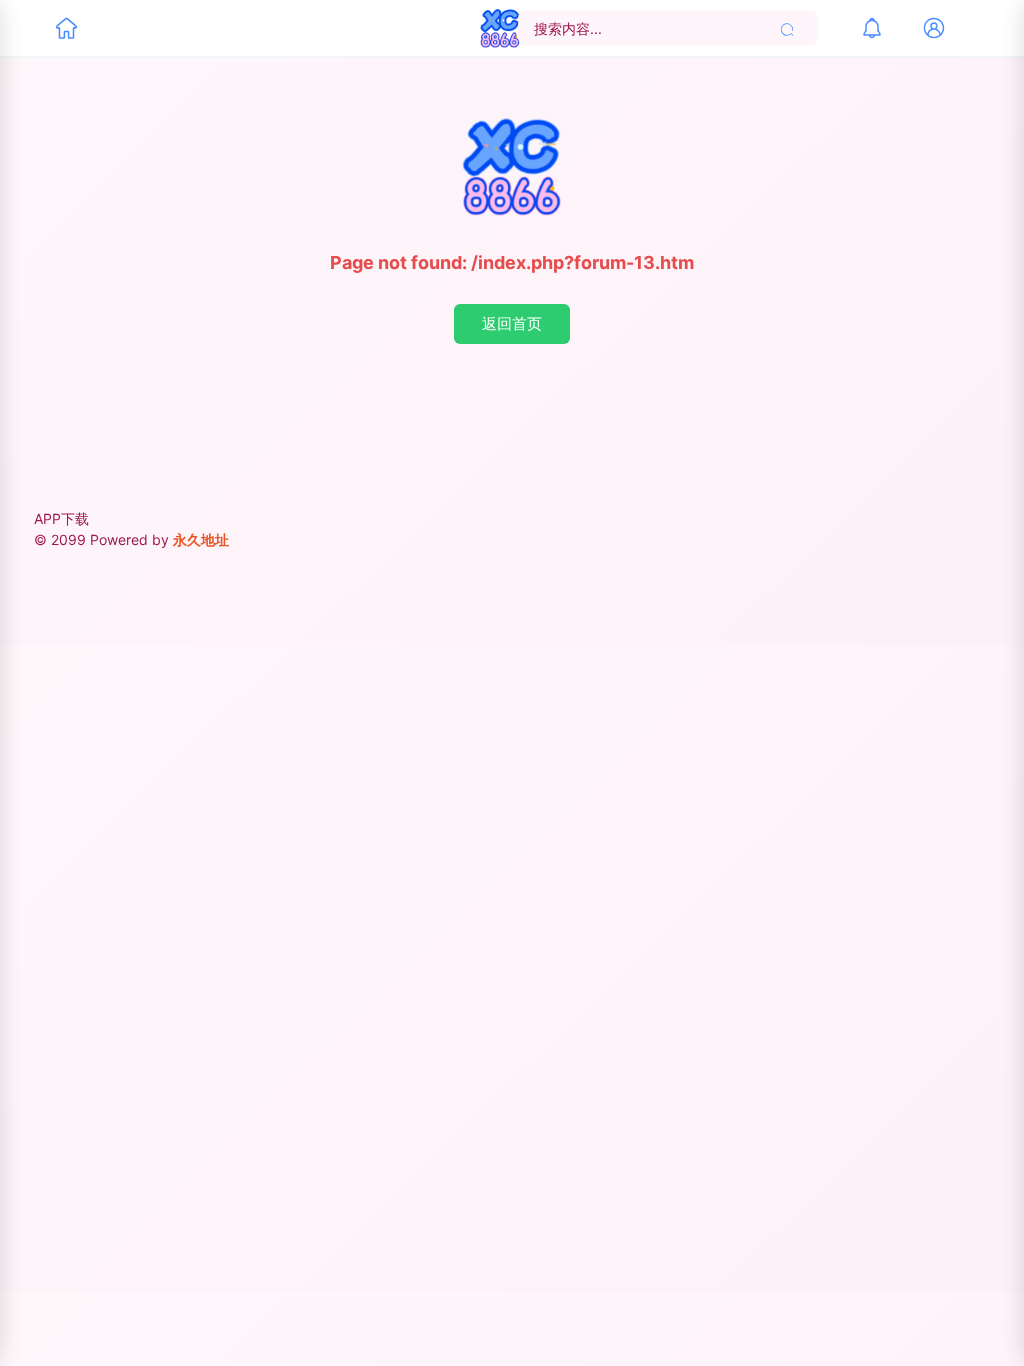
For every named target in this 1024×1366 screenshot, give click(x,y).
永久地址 (201, 539)
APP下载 (61, 518)
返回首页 (512, 323)
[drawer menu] (66, 28)
